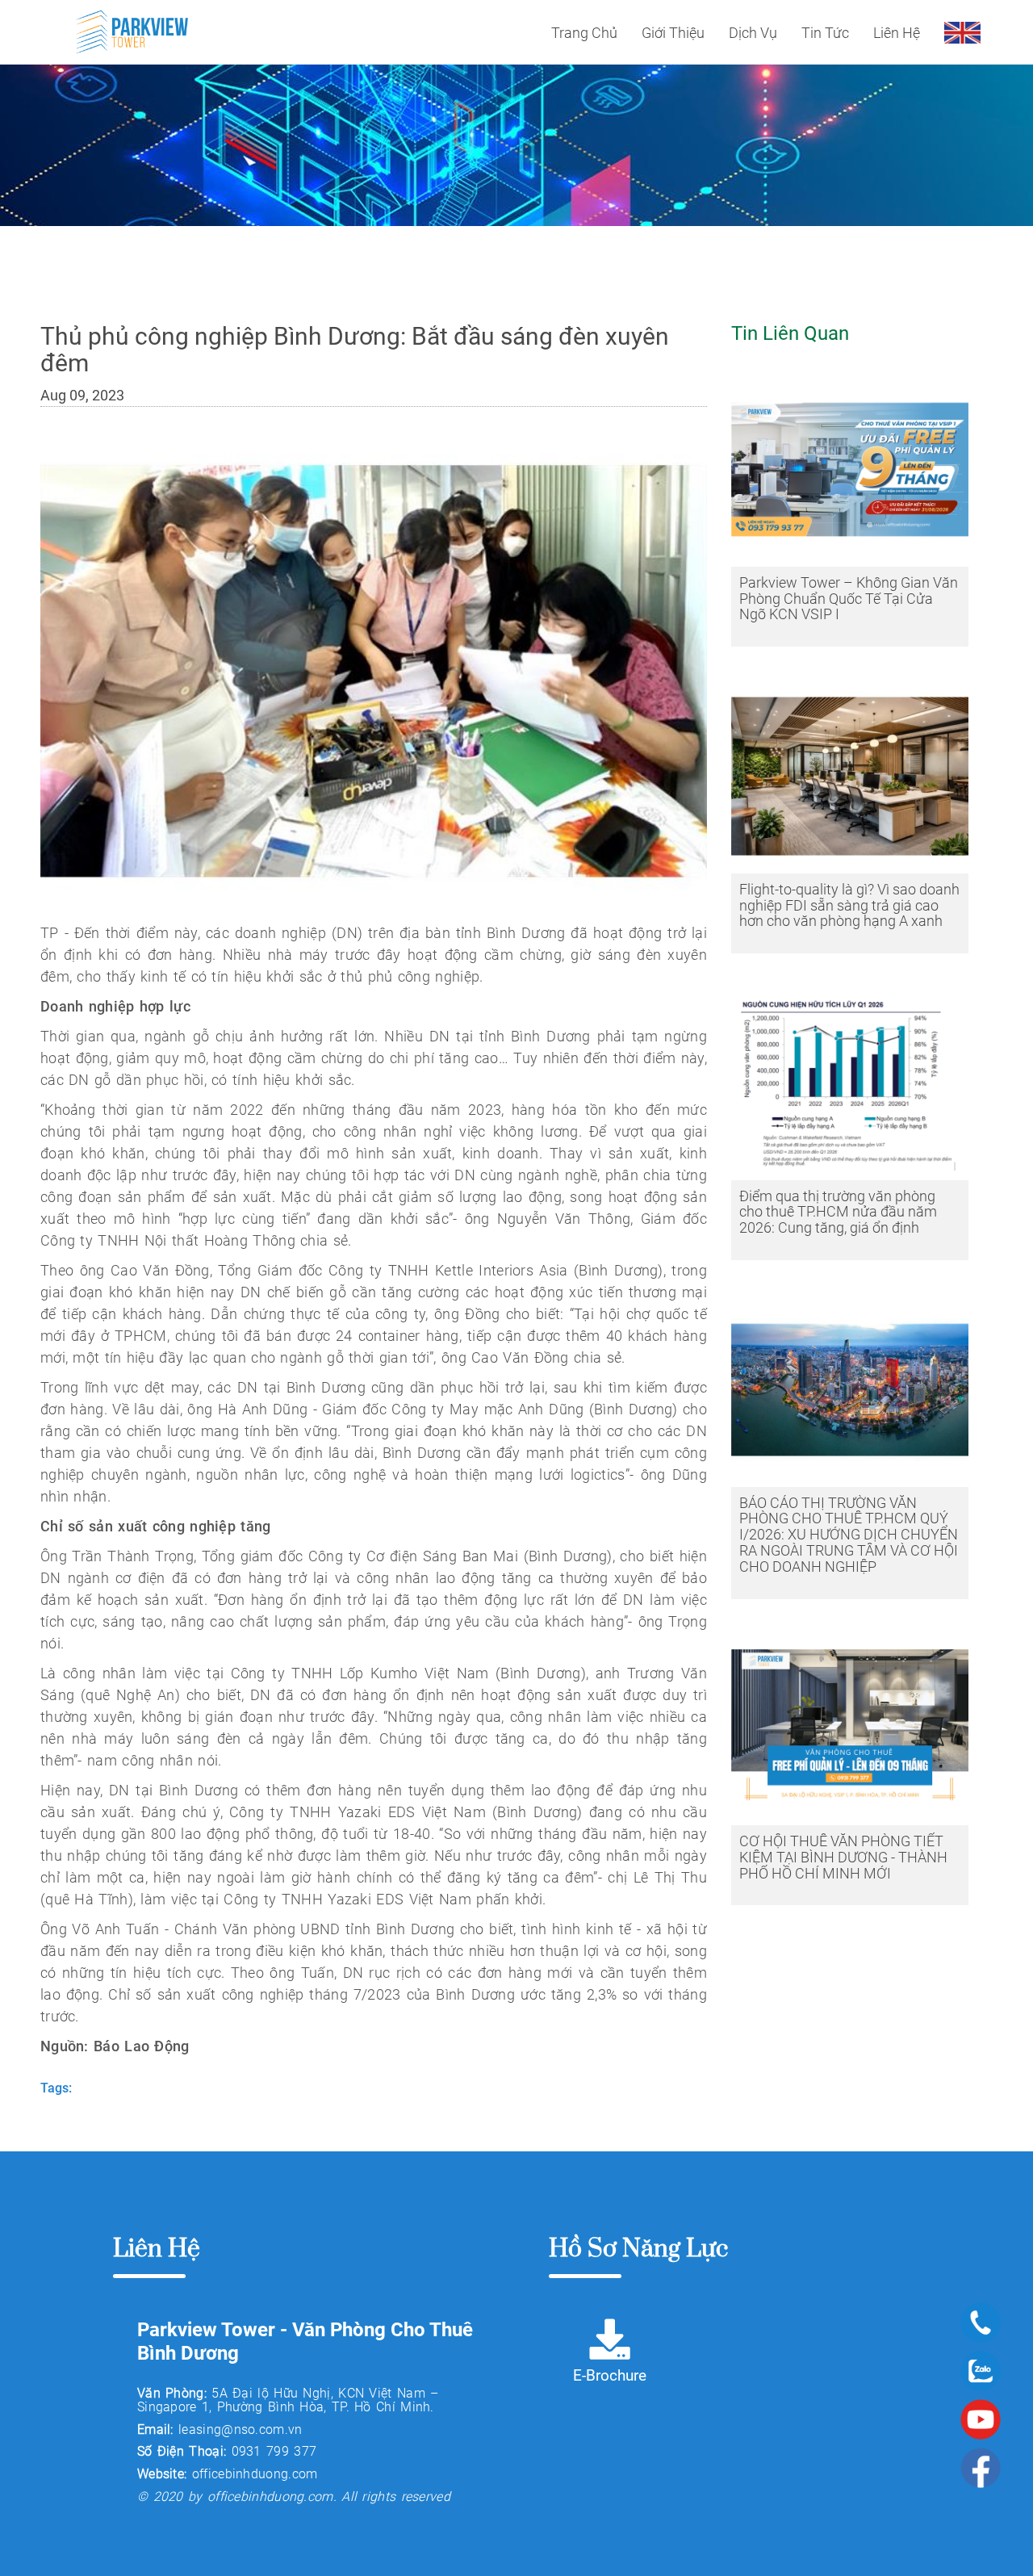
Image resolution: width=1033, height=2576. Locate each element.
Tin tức (825, 33)
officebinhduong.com (255, 2474)
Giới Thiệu (673, 33)
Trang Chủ (584, 33)
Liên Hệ (897, 33)
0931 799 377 (274, 2451)
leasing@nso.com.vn (240, 2429)
